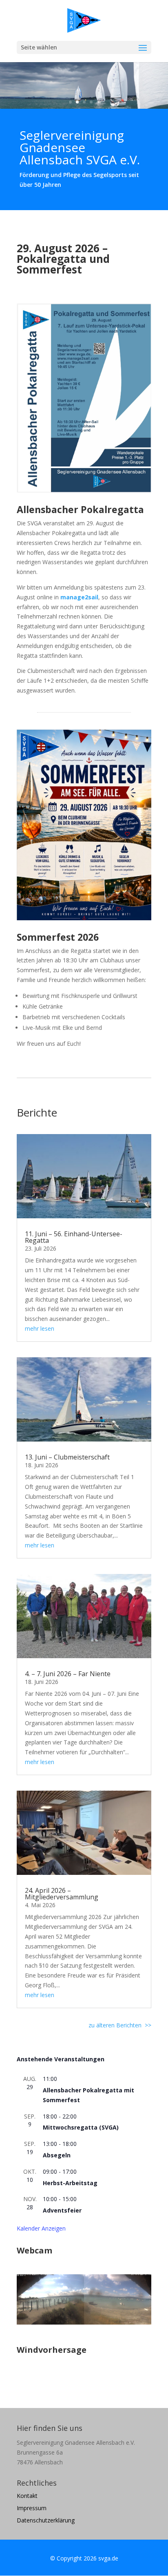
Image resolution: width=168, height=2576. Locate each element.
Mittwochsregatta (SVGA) (81, 2127)
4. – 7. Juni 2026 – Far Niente (68, 1674)
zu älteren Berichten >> (120, 2025)
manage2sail (79, 597)
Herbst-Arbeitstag (70, 2183)
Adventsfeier (62, 2210)
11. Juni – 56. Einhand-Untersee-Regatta (74, 1237)
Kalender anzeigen (41, 2228)
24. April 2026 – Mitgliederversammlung (62, 1894)
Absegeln (57, 2155)
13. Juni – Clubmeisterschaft (67, 1457)
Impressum (32, 2509)
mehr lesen (40, 1328)
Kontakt (27, 2496)
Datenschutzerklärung (46, 2521)
